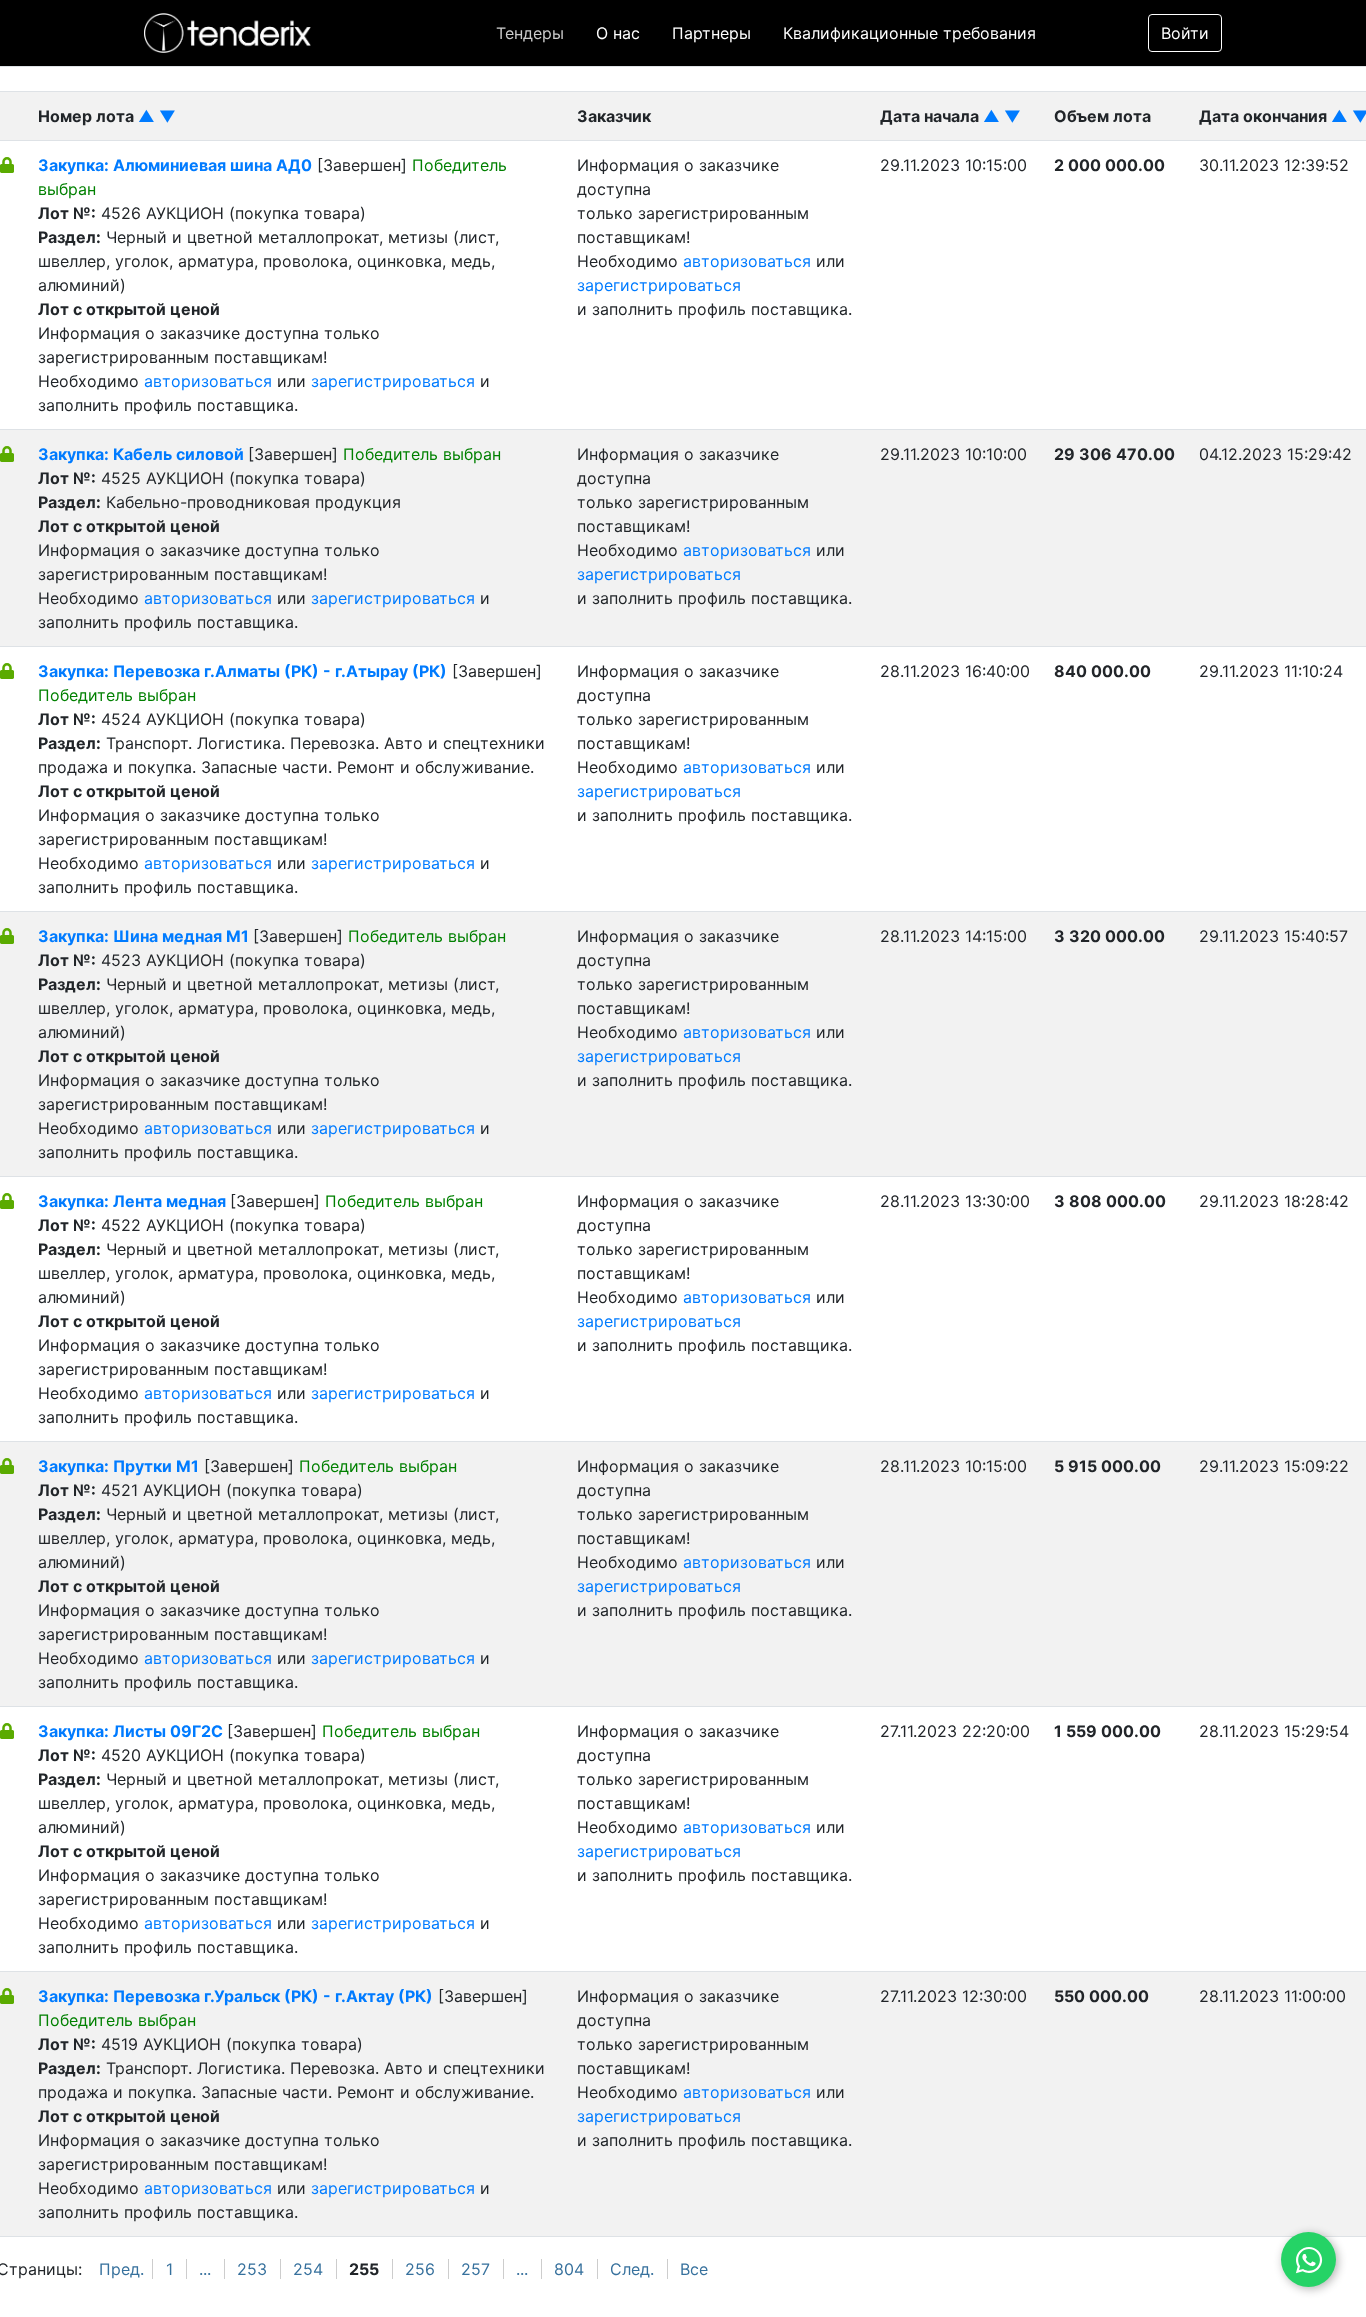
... (205, 2269)
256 (420, 2269)
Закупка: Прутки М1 (118, 1466)
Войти (1185, 33)
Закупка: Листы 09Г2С (132, 1731)
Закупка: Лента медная (134, 1201)
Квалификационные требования (909, 33)
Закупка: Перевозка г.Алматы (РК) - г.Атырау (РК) (242, 671)
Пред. (121, 2269)
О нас (618, 33)
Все (694, 2269)
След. (632, 2269)
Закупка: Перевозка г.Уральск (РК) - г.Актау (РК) (235, 1996)
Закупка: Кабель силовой (143, 454)
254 (308, 2269)
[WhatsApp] (1308, 2259)
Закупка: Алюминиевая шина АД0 (175, 165)
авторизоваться (208, 381)
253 (252, 2269)
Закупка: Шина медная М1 (145, 936)
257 (475, 2269)
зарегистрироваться (393, 381)
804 (569, 2269)
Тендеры (530, 33)
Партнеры (711, 33)
